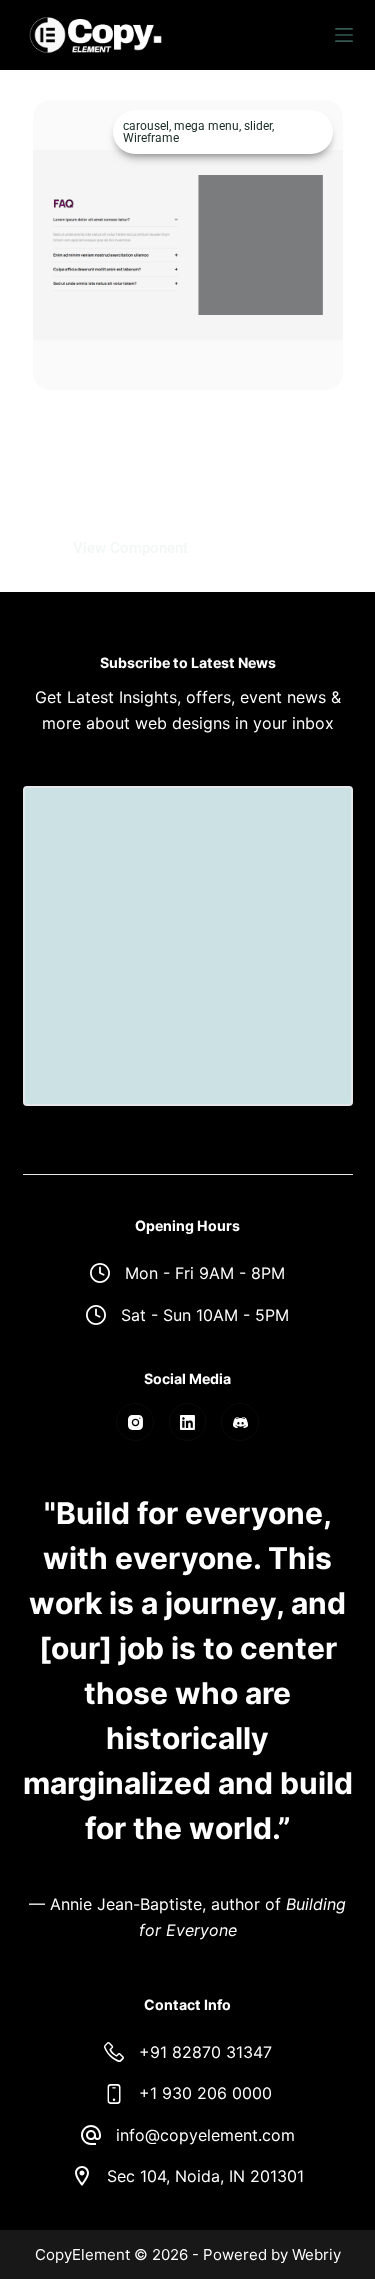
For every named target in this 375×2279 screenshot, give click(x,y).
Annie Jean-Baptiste (126, 1904)
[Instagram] (135, 1422)
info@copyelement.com (205, 2135)
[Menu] (344, 35)
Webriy (316, 2254)
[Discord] (240, 1422)
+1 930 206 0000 (205, 2093)
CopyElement (82, 2254)
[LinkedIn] (188, 1422)
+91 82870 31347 (205, 2052)
